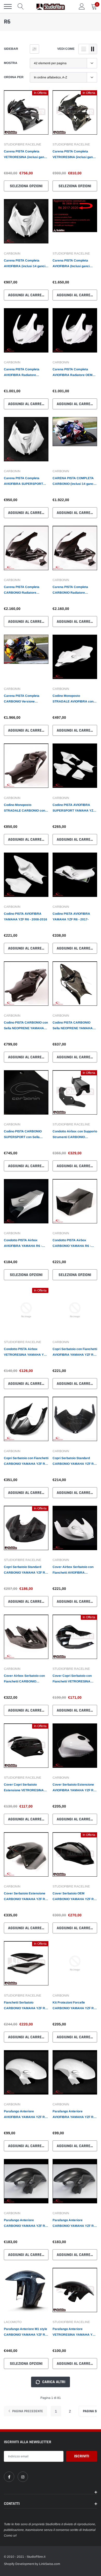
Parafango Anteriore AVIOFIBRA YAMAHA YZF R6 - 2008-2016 (75, 2115)
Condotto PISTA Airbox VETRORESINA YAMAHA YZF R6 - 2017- (26, 1352)
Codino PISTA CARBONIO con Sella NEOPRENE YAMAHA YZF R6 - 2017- (26, 1026)
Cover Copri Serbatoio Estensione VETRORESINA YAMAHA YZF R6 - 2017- (24, 1788)
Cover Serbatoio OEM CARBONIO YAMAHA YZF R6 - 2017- (74, 1897)
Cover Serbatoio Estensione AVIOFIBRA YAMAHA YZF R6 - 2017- (75, 1788)
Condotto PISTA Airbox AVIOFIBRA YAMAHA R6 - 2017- (23, 1244)
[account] (82, 6)
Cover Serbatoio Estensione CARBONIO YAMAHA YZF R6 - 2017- (25, 1897)
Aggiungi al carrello (28, 295)
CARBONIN (12, 253)
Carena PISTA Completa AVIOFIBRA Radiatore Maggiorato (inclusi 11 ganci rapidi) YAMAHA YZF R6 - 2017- (24, 373)
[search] (21, 6)
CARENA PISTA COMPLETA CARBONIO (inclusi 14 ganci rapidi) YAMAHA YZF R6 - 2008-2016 (73, 481)
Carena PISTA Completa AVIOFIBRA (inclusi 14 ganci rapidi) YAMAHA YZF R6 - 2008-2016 (25, 264)
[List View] (84, 49)
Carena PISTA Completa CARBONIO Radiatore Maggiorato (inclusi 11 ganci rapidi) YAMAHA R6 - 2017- (24, 590)
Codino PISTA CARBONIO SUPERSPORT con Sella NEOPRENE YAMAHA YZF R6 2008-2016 (26, 1135)
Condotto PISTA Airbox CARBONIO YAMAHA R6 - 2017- (72, 1244)
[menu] (8, 6)
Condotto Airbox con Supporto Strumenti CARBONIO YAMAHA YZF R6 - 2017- (75, 1135)
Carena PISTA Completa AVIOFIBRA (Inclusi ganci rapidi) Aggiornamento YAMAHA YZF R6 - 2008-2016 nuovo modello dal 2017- (74, 264)
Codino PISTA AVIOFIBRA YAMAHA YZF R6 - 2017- (71, 917)
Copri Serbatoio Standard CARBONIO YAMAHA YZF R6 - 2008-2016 (74, 1461)
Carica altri (53, 2382)
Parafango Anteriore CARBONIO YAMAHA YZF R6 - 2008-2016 (74, 2223)
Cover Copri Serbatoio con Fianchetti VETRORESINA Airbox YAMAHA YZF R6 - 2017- (72, 1679)
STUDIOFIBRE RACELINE (23, 144)
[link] (26, 115)
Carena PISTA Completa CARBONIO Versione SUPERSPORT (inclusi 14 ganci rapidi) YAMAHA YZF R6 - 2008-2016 (26, 699)
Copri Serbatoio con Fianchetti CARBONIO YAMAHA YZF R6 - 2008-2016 (26, 1461)
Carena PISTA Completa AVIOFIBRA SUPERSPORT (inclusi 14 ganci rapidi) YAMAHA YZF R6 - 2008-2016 (26, 481)
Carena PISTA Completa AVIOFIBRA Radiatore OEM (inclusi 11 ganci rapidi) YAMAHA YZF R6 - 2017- (73, 373)
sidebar (11, 49)
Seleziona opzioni (26, 186)
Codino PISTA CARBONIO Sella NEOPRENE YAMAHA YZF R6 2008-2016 (73, 1026)
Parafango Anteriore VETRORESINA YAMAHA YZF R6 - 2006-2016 (74, 2332)
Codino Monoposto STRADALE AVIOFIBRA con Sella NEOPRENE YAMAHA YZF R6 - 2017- (73, 699)
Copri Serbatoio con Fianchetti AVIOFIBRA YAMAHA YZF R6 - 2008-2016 (75, 1352)
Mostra (11, 63)
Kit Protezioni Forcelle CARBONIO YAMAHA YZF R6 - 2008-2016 (74, 2006)
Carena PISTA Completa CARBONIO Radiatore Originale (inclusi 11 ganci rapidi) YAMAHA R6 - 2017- (72, 590)
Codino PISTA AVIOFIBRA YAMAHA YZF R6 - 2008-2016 (26, 917)
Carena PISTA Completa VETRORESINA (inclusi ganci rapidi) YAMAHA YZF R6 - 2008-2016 (25, 155)
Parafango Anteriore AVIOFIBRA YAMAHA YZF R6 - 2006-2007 (26, 2115)
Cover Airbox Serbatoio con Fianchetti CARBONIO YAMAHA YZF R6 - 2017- (24, 1679)
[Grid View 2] (93, 49)
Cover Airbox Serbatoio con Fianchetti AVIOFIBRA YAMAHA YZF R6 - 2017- (73, 1570)
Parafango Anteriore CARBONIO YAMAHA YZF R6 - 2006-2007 (25, 2223)
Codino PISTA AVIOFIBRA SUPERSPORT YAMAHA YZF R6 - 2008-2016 (74, 808)
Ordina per (14, 77)
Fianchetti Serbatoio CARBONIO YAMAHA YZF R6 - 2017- (25, 2006)
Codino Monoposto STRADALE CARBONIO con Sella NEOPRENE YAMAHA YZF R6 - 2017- (24, 808)
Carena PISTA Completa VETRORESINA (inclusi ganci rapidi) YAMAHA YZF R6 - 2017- (74, 155)
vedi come (66, 49)
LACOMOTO (13, 2322)
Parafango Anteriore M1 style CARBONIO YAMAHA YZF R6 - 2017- (26, 2332)
